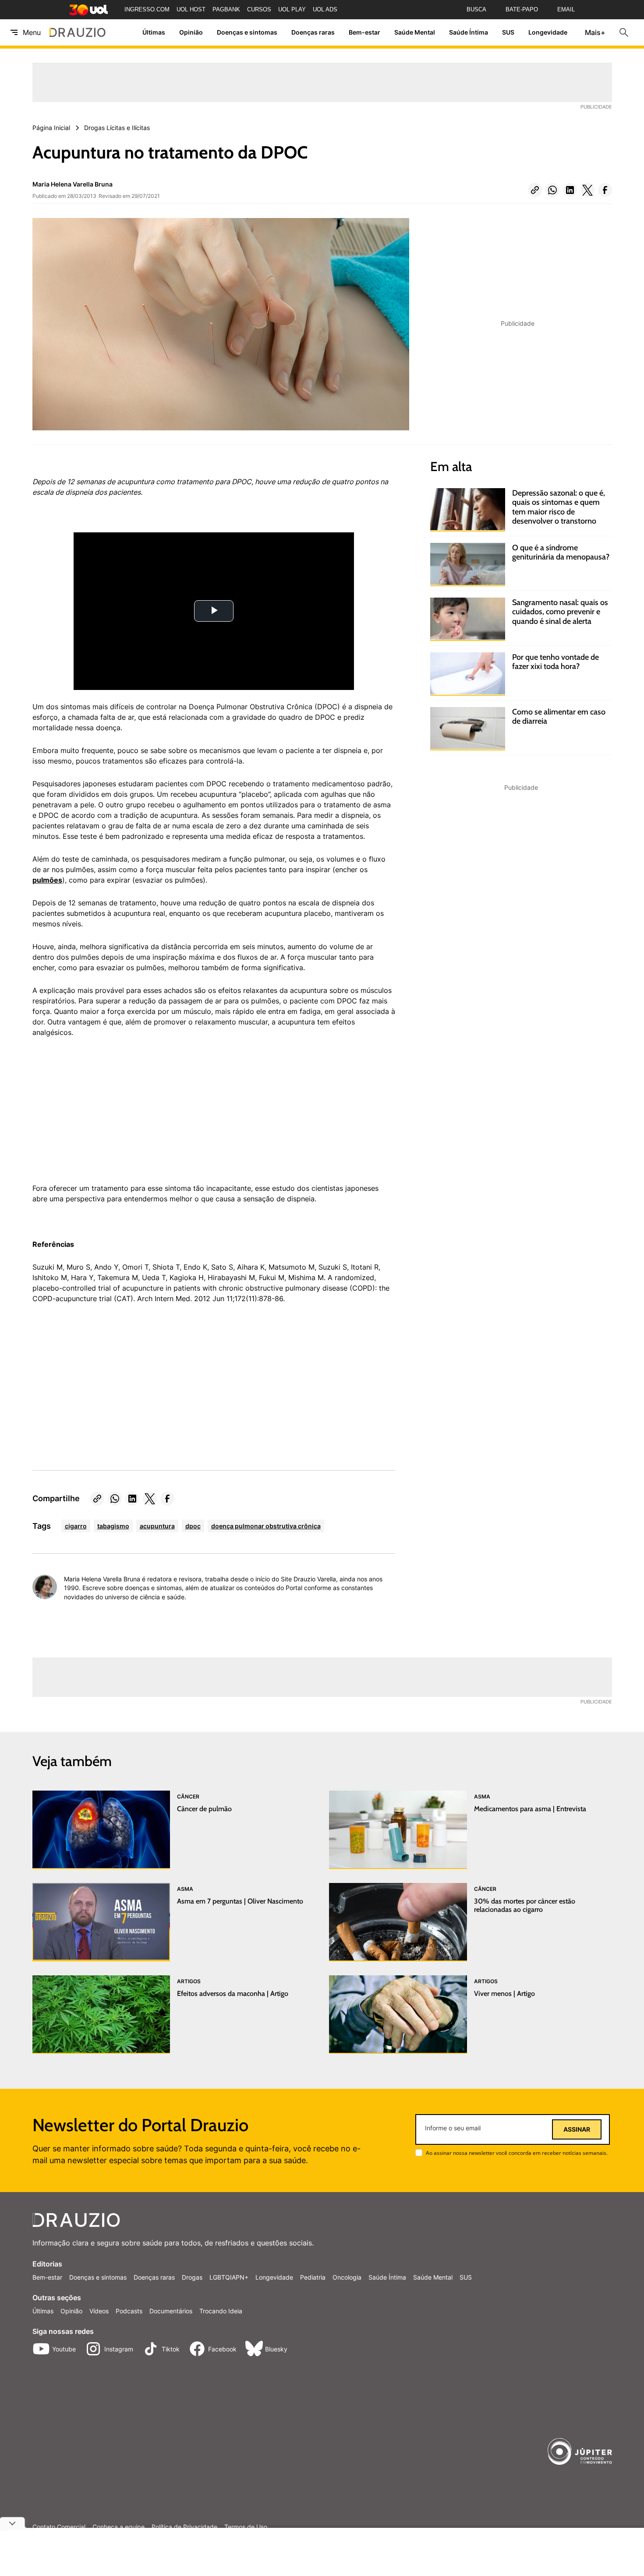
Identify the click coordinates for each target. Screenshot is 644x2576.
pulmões (47, 880)
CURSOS (259, 9)
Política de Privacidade (184, 2527)
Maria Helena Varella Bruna (73, 184)
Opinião (191, 33)
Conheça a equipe (119, 2527)
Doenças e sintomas (247, 33)
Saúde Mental (415, 33)
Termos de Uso (246, 2527)
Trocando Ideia (221, 2311)
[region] (98, 1115)
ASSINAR (577, 2129)
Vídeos (99, 2311)
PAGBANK (226, 9)
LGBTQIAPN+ (229, 2277)
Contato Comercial (59, 2527)
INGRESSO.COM (147, 9)
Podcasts (129, 2311)
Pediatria (313, 2277)
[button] (535, 190)
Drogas (192, 2277)
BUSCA (476, 9)
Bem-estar (364, 33)
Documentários (171, 2311)
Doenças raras (313, 33)
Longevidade (548, 33)
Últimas (154, 33)
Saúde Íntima (469, 33)
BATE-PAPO (522, 9)
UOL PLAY (292, 9)
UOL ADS (325, 9)
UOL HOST (191, 9)
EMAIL (566, 9)
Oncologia (347, 2277)
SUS (508, 33)
